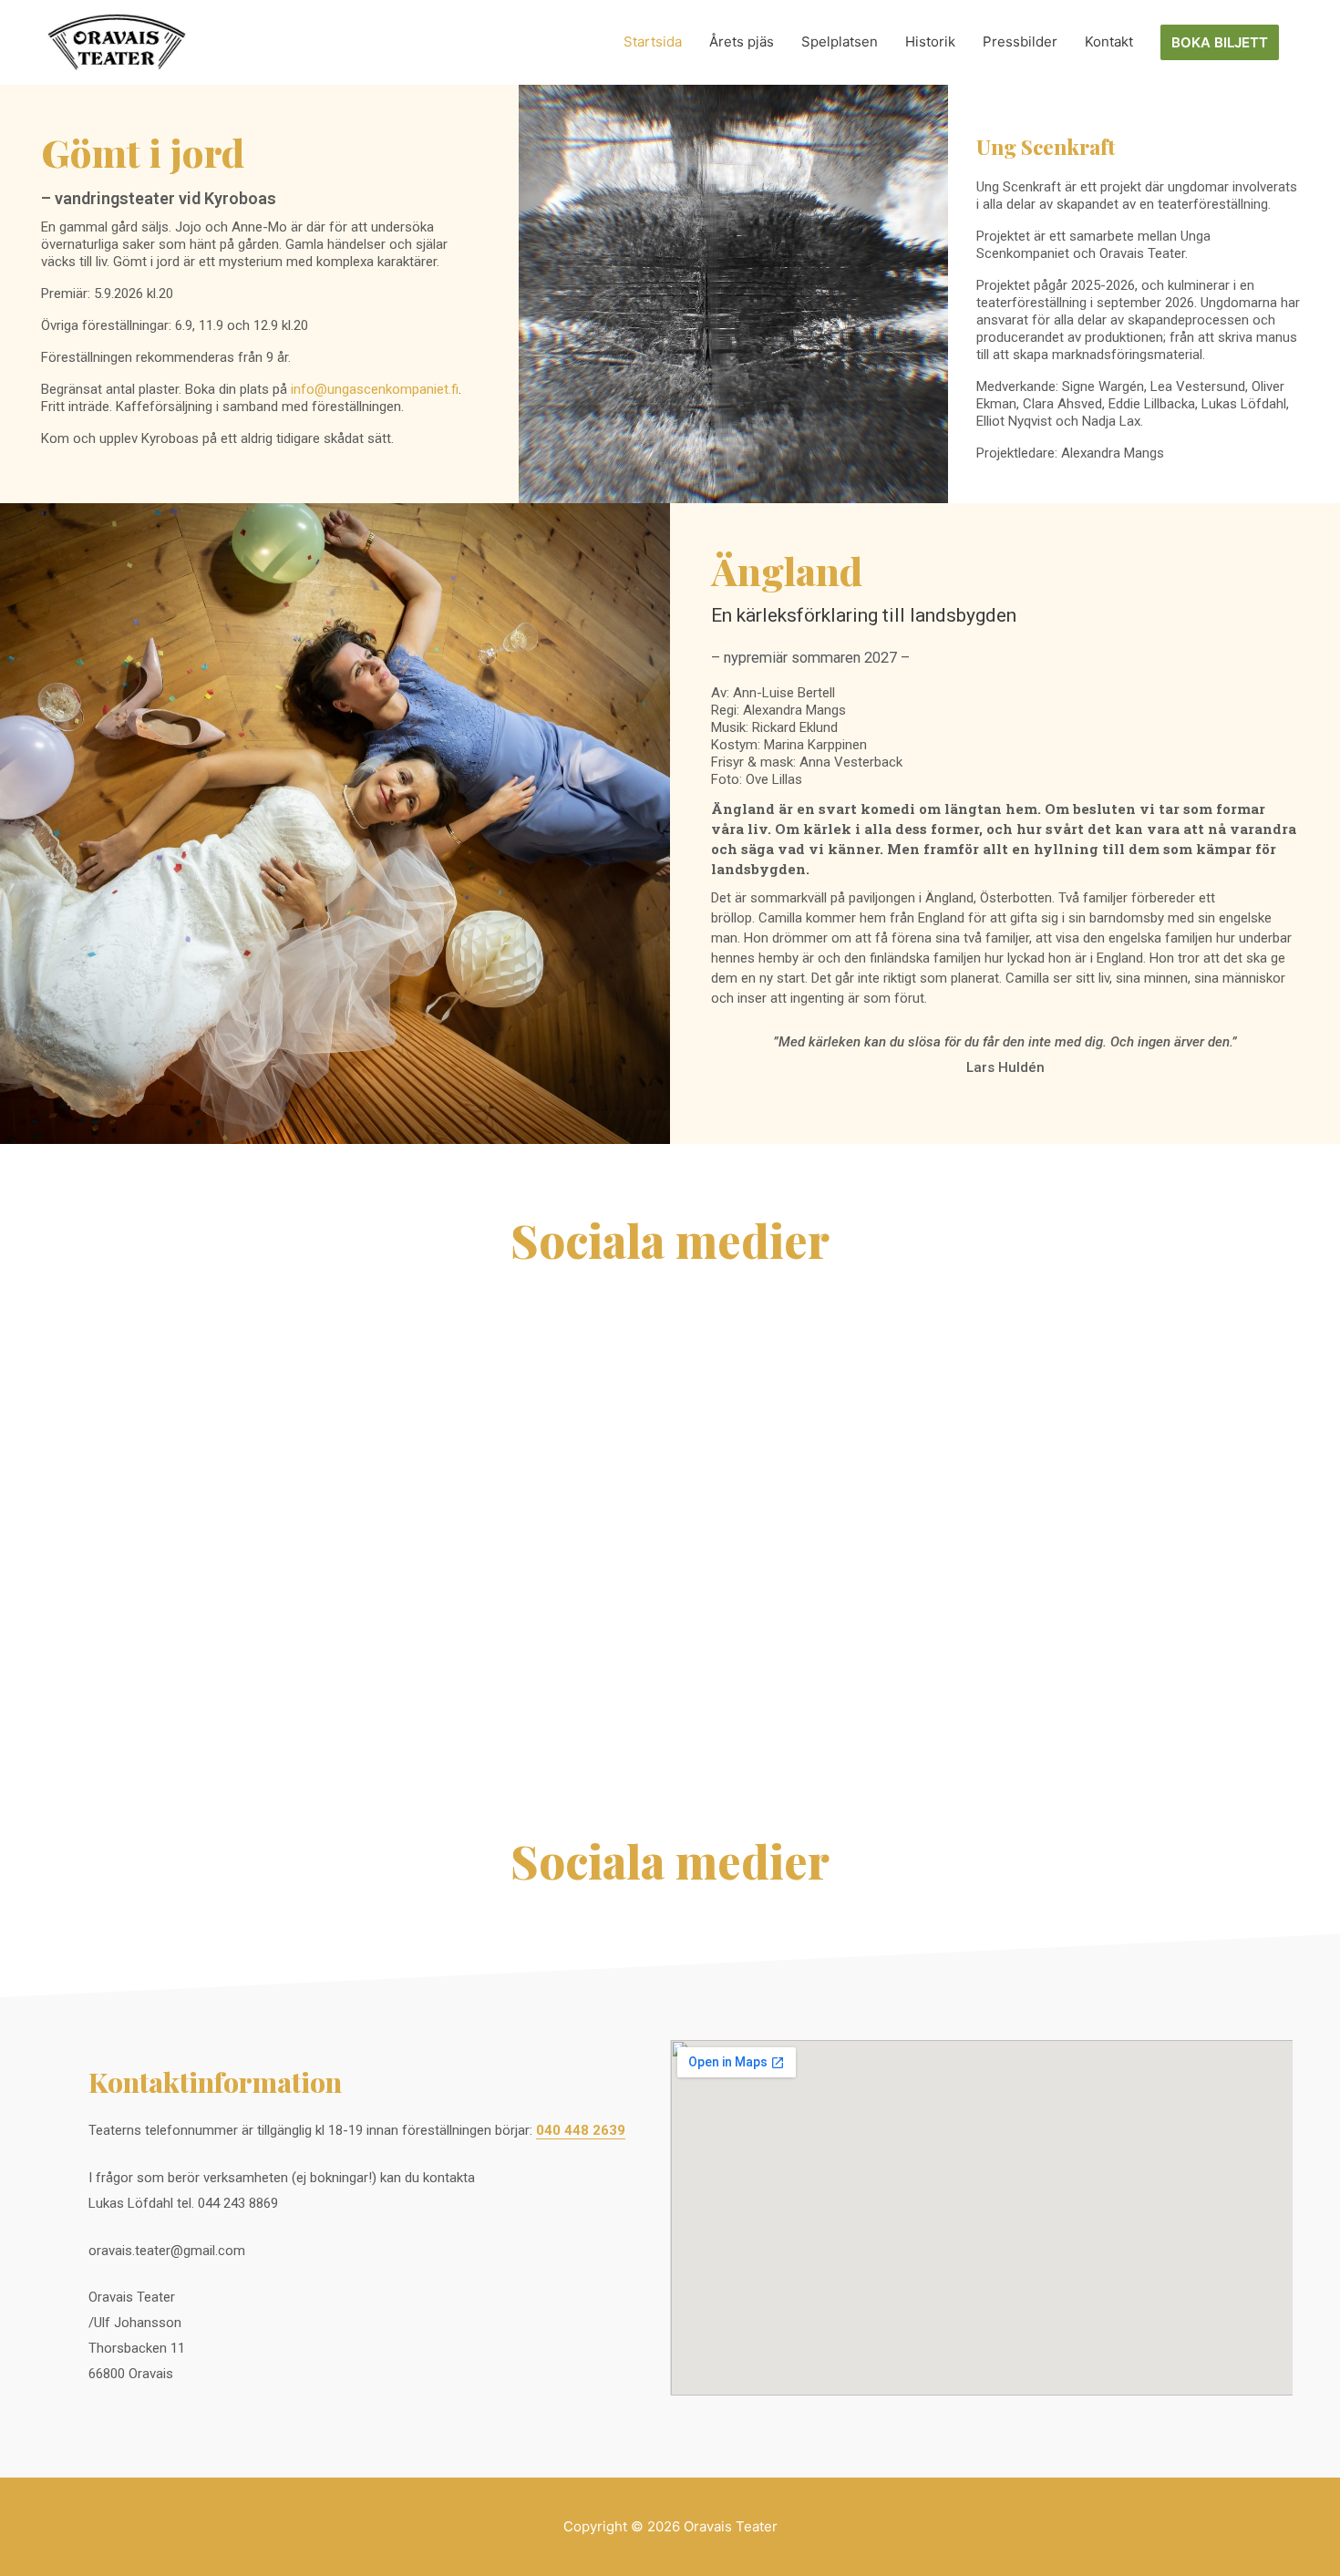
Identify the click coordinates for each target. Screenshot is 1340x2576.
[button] (1220, 42)
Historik (930, 41)
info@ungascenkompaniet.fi (375, 389)
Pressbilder (1020, 41)
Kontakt (1109, 41)
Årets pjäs (742, 41)
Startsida (653, 41)
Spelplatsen (840, 41)
